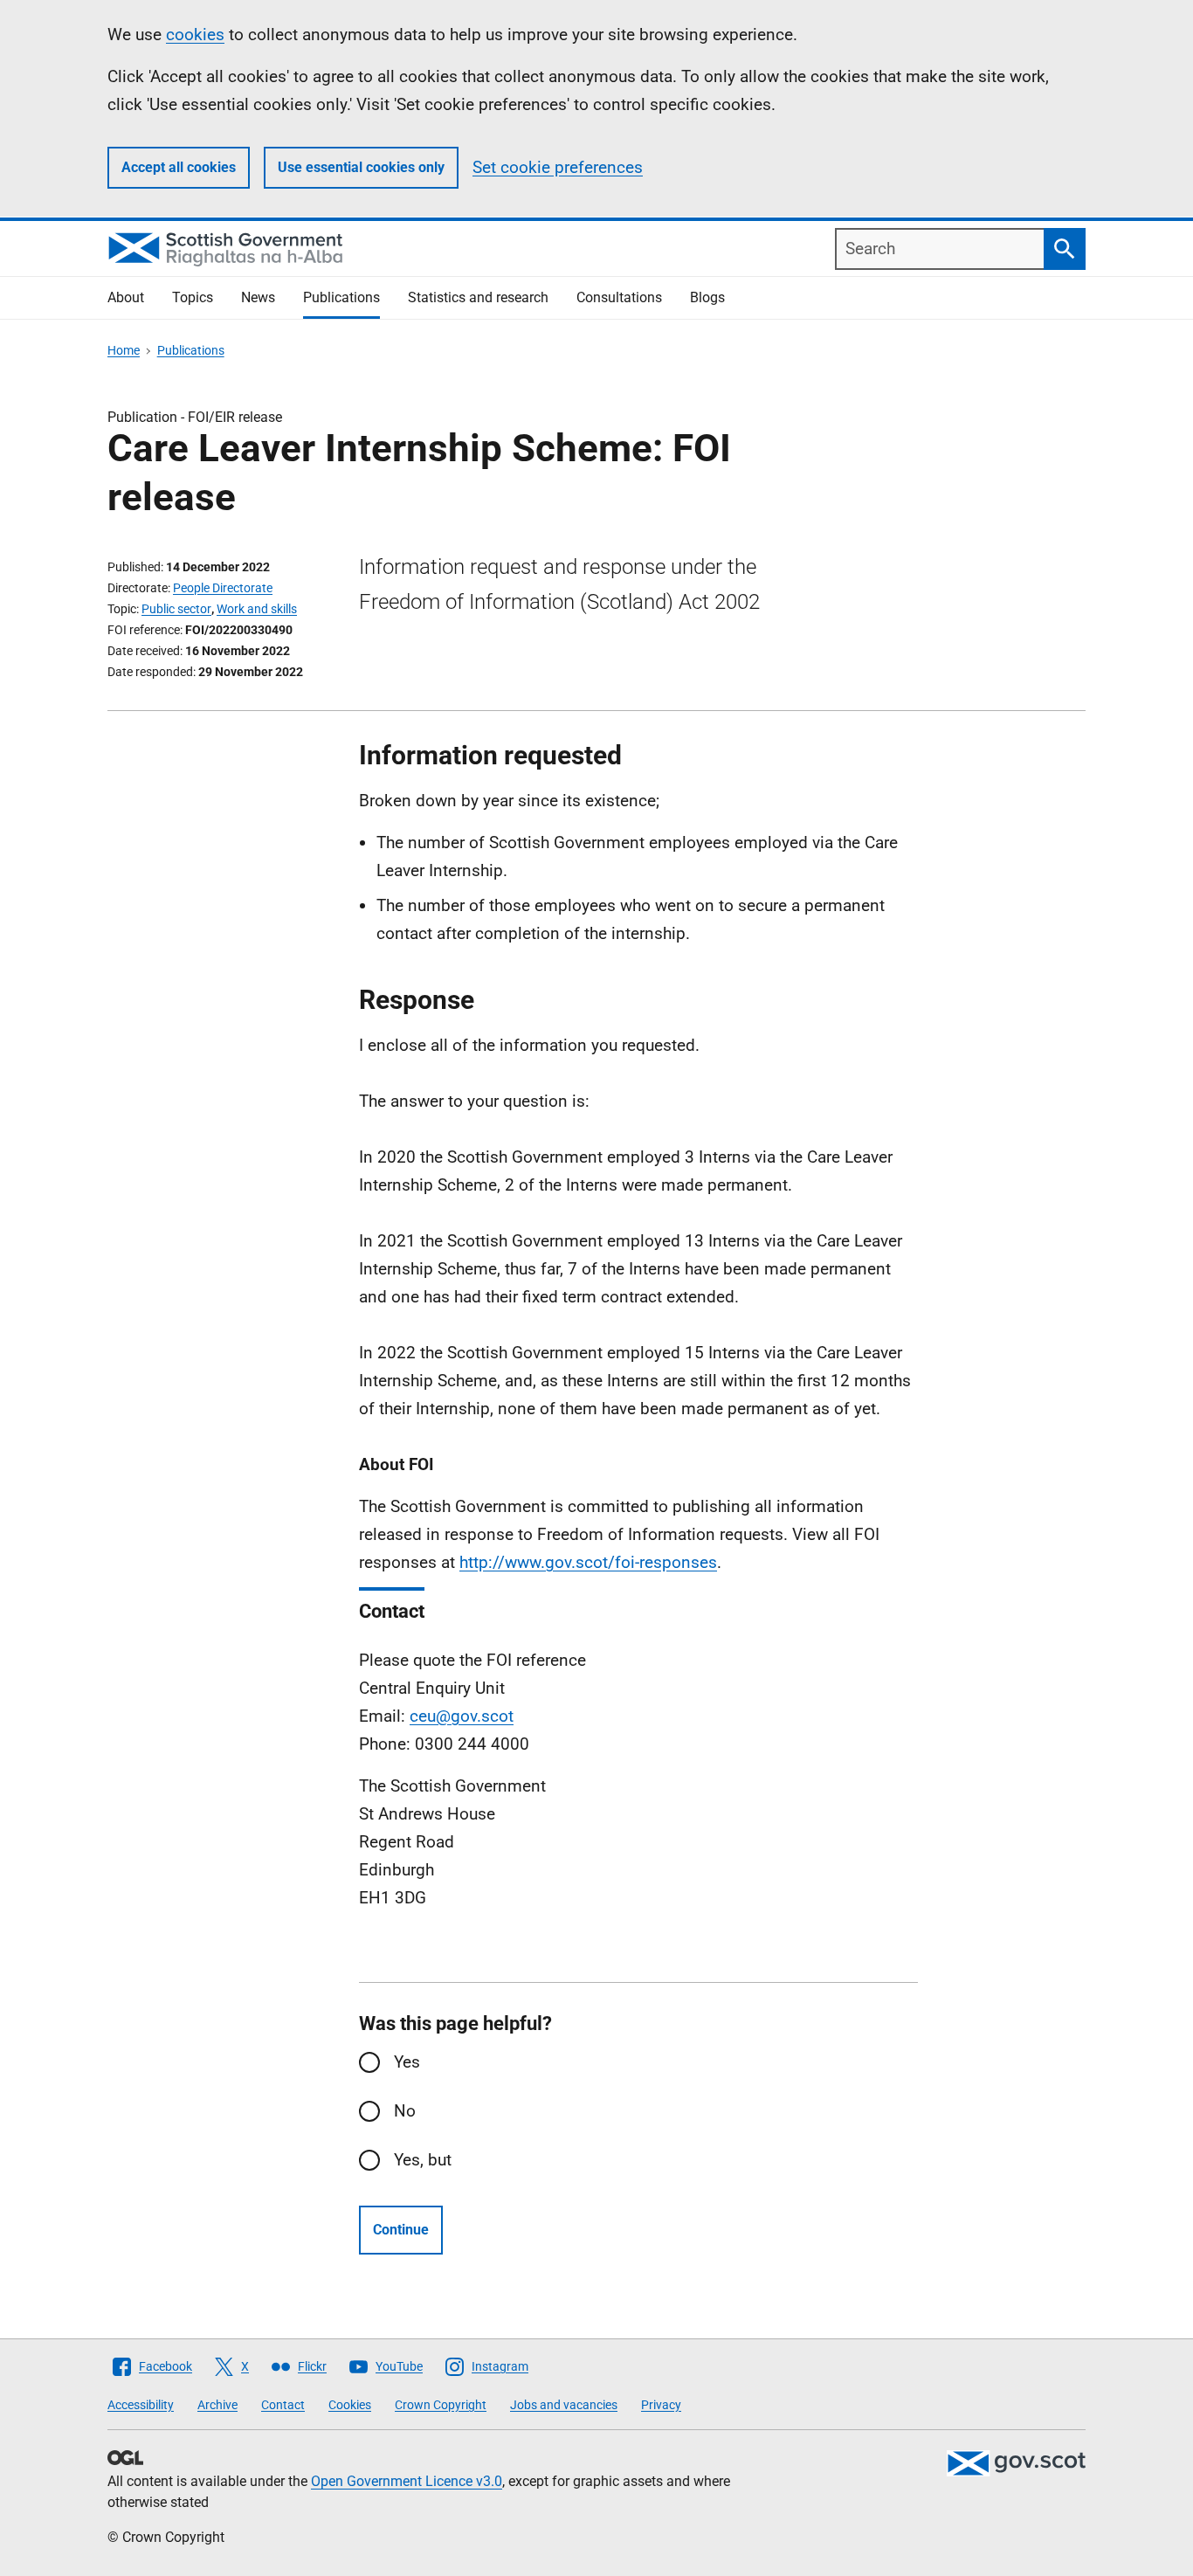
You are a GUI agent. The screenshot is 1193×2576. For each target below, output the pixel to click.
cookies (195, 35)
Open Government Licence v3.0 (407, 2481)
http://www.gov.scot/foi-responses (588, 1562)
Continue (401, 2230)
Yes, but (423, 2160)
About (126, 297)
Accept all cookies (179, 167)
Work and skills (257, 609)
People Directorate (223, 588)
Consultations (619, 297)
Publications (341, 297)
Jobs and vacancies (564, 2405)
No (405, 2111)
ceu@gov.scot (462, 1716)
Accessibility (141, 2405)
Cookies (350, 2405)
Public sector (176, 609)
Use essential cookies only (361, 167)
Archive (217, 2405)
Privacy (661, 2405)
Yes (407, 2062)
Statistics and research (478, 297)
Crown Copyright (441, 2405)
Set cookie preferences (558, 167)
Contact (283, 2405)
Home (124, 350)
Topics (193, 297)
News (258, 297)
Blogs (707, 297)
